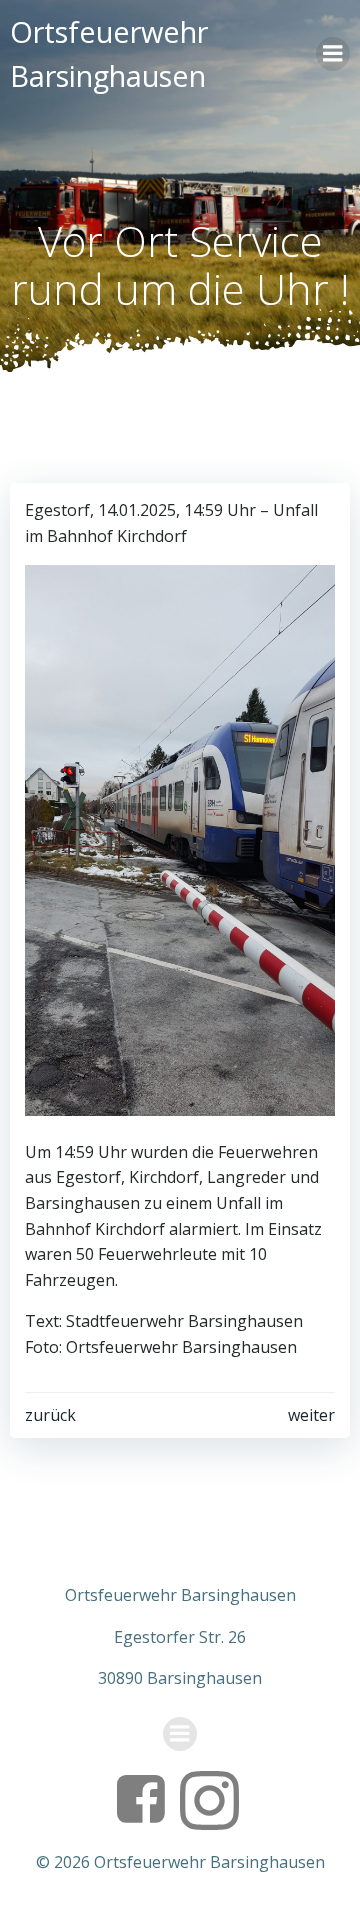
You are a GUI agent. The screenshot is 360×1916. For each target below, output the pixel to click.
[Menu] (333, 54)
